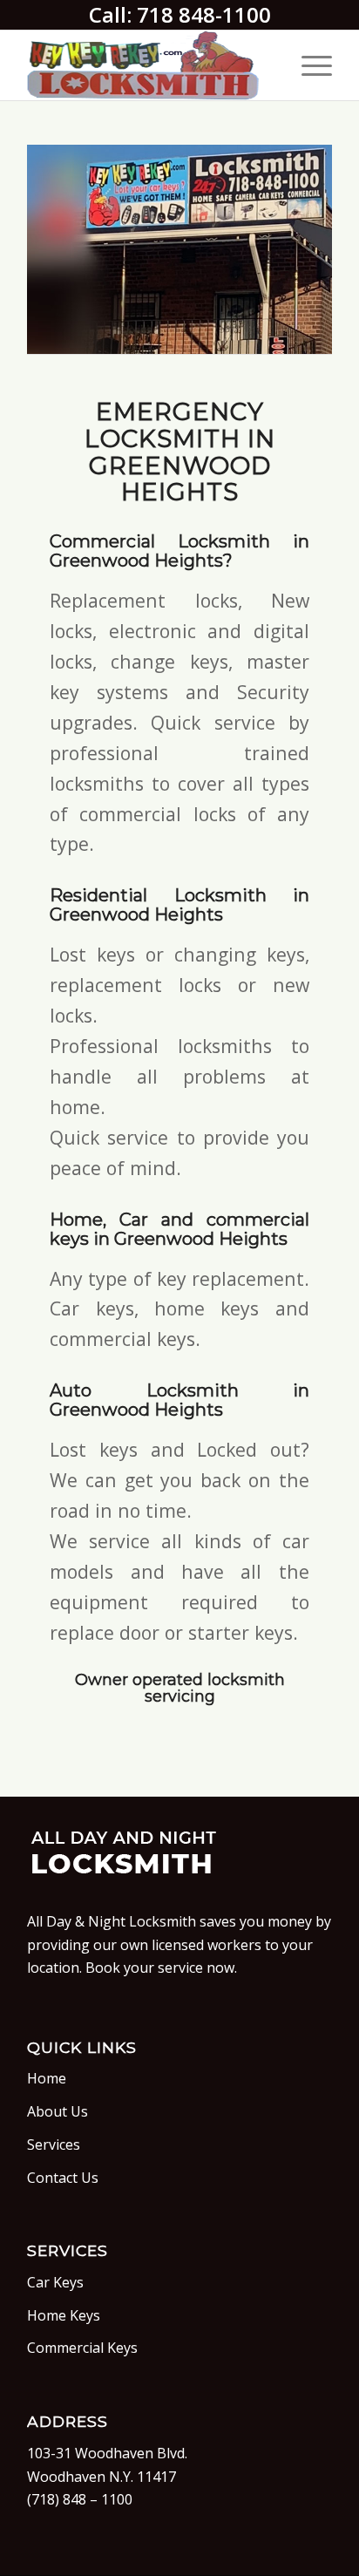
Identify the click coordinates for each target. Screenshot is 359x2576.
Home (47, 2078)
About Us (58, 2111)
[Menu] (308, 65)
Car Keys (55, 2282)
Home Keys (64, 2315)
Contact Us (63, 2178)
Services (54, 2144)
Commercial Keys (82, 2348)
